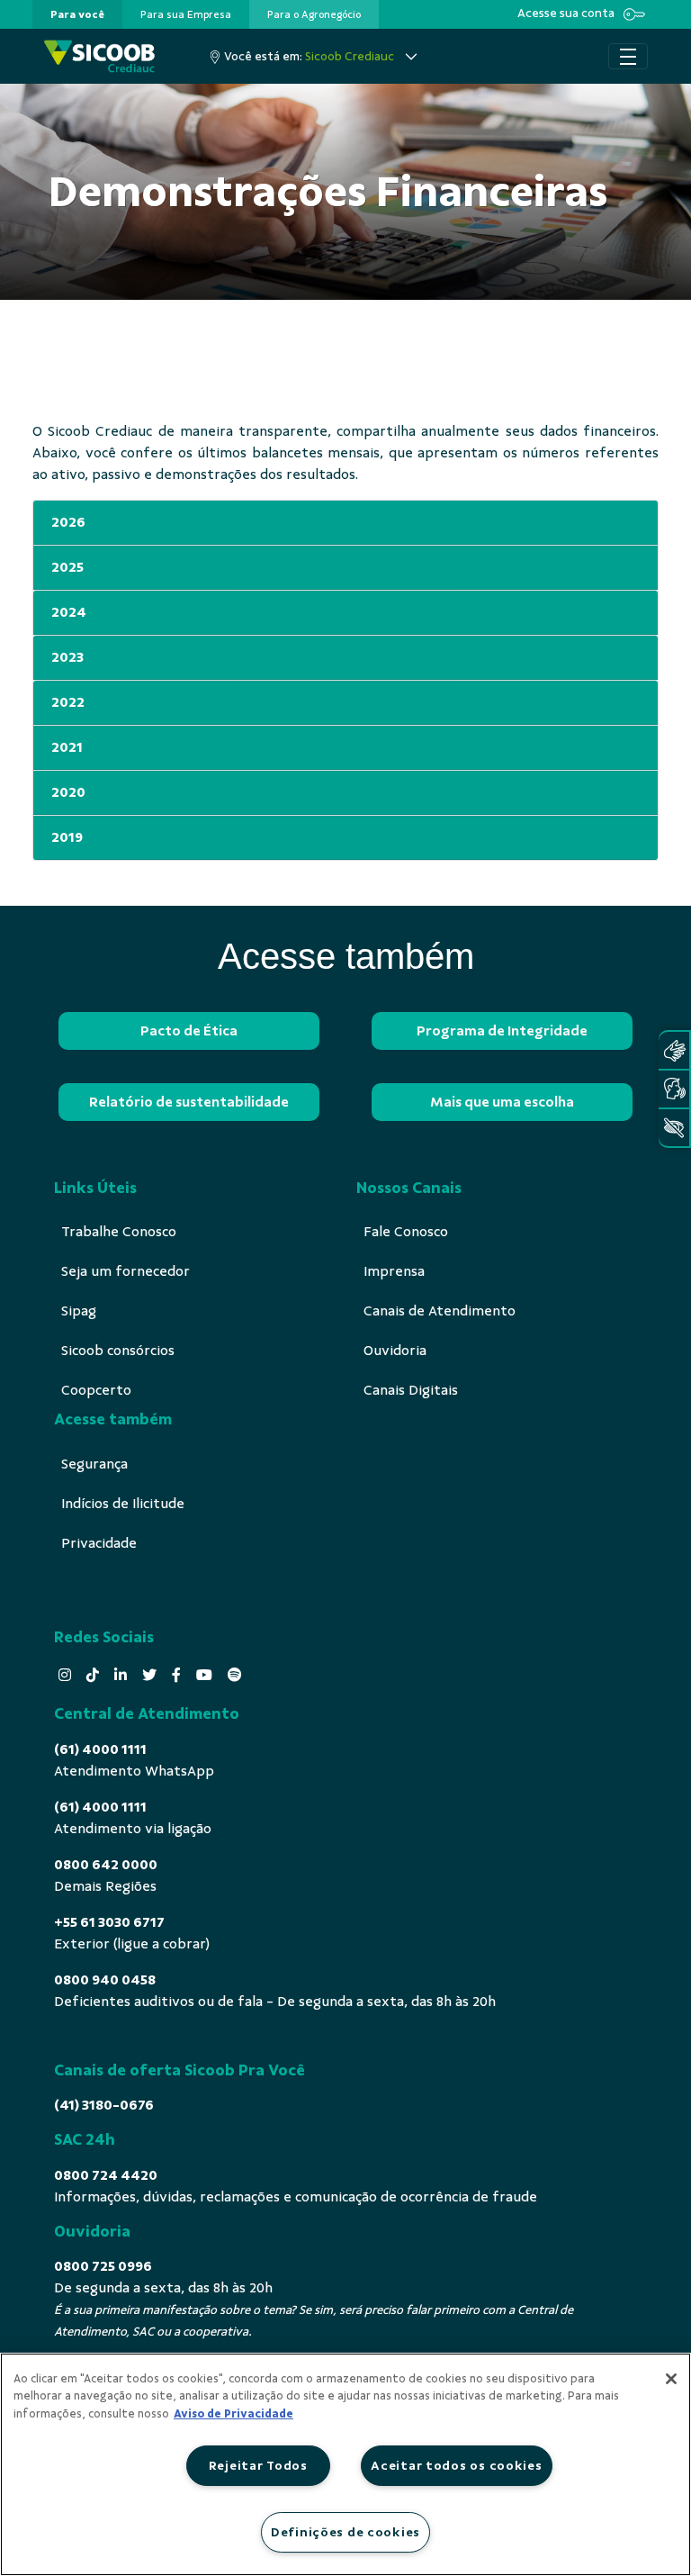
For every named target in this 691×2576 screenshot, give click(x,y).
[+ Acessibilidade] (674, 1128)
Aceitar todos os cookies (456, 2465)
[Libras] (674, 1050)
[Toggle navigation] (628, 57)
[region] (345, 2464)
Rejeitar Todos (258, 2465)
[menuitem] (77, 14)
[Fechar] (671, 2379)
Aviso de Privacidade (233, 2414)
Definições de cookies (345, 2532)
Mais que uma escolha (502, 1102)
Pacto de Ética (189, 1031)
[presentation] (77, 14)
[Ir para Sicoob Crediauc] (99, 56)
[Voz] (674, 1089)
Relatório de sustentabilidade (189, 1102)
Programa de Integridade (502, 1031)
